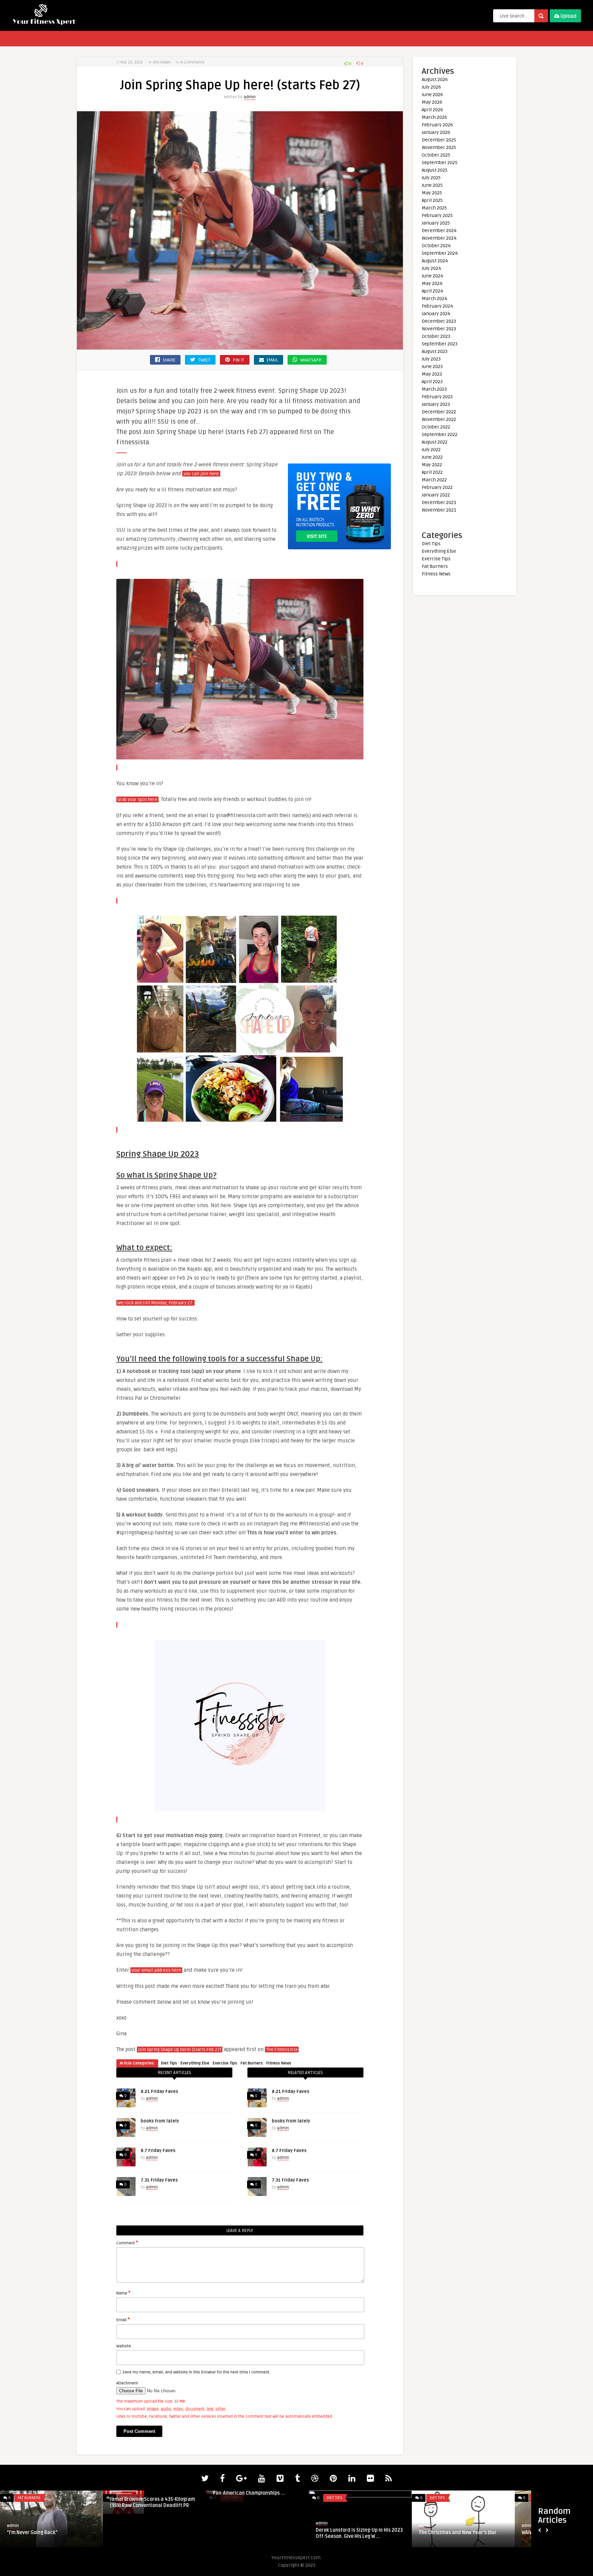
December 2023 (439, 321)
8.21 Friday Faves (159, 2092)
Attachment (127, 2383)
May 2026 (432, 102)
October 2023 (436, 336)
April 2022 (432, 472)
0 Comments (193, 62)
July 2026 (431, 87)
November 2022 (439, 419)
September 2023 (440, 344)
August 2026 (435, 79)
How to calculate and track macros (150, 2533)
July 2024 (431, 268)
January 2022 (436, 495)
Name (123, 2293)
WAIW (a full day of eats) (34, 2533)
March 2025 (434, 208)
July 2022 (431, 450)
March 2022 (434, 480)
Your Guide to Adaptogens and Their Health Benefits (459, 2536)
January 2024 (436, 314)
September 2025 (440, 163)
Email (123, 2320)
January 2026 (436, 132)
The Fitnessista (282, 2050)
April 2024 (432, 291)
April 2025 (432, 200)
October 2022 (436, 427)
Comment (127, 2243)
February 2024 (437, 306)
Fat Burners (252, 2063)
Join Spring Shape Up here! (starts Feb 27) (180, 2050)
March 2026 (434, 117)
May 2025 (432, 193)
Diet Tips (169, 2063)
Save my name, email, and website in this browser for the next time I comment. (196, 2372)
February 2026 (437, 125)
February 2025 (437, 215)
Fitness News (279, 2063)
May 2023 (432, 374)
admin (250, 97)
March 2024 (434, 299)
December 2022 (439, 412)
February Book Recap (237, 2533)
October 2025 (436, 155)
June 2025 (432, 185)
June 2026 (432, 95)
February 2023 (437, 397)
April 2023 (432, 382)
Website (124, 2346)
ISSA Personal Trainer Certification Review (355, 2536)
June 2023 (432, 367)
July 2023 (431, 359)
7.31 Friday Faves (159, 2180)
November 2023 (439, 329)
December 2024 (439, 231)
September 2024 (440, 253)
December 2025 (439, 140)
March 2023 (434, 389)
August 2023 (435, 351)
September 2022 (440, 434)
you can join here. (201, 474)
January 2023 (436, 404)
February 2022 (437, 487)
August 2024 (435, 261)
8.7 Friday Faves (158, 2151)
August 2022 (435, 442)
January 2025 (436, 223)
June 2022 (432, 457)
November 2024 (439, 238)
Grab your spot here (137, 800)
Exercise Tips (225, 2063)
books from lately (160, 2121)
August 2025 (435, 170)
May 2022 (432, 465)
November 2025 (439, 147)
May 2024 (432, 283)
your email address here (156, 1970)
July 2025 (431, 178)
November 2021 (439, 510)
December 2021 (439, 502)
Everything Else (195, 2063)
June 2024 (432, 276)
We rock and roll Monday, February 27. (155, 1303)
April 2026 (432, 110)
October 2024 (436, 246)
